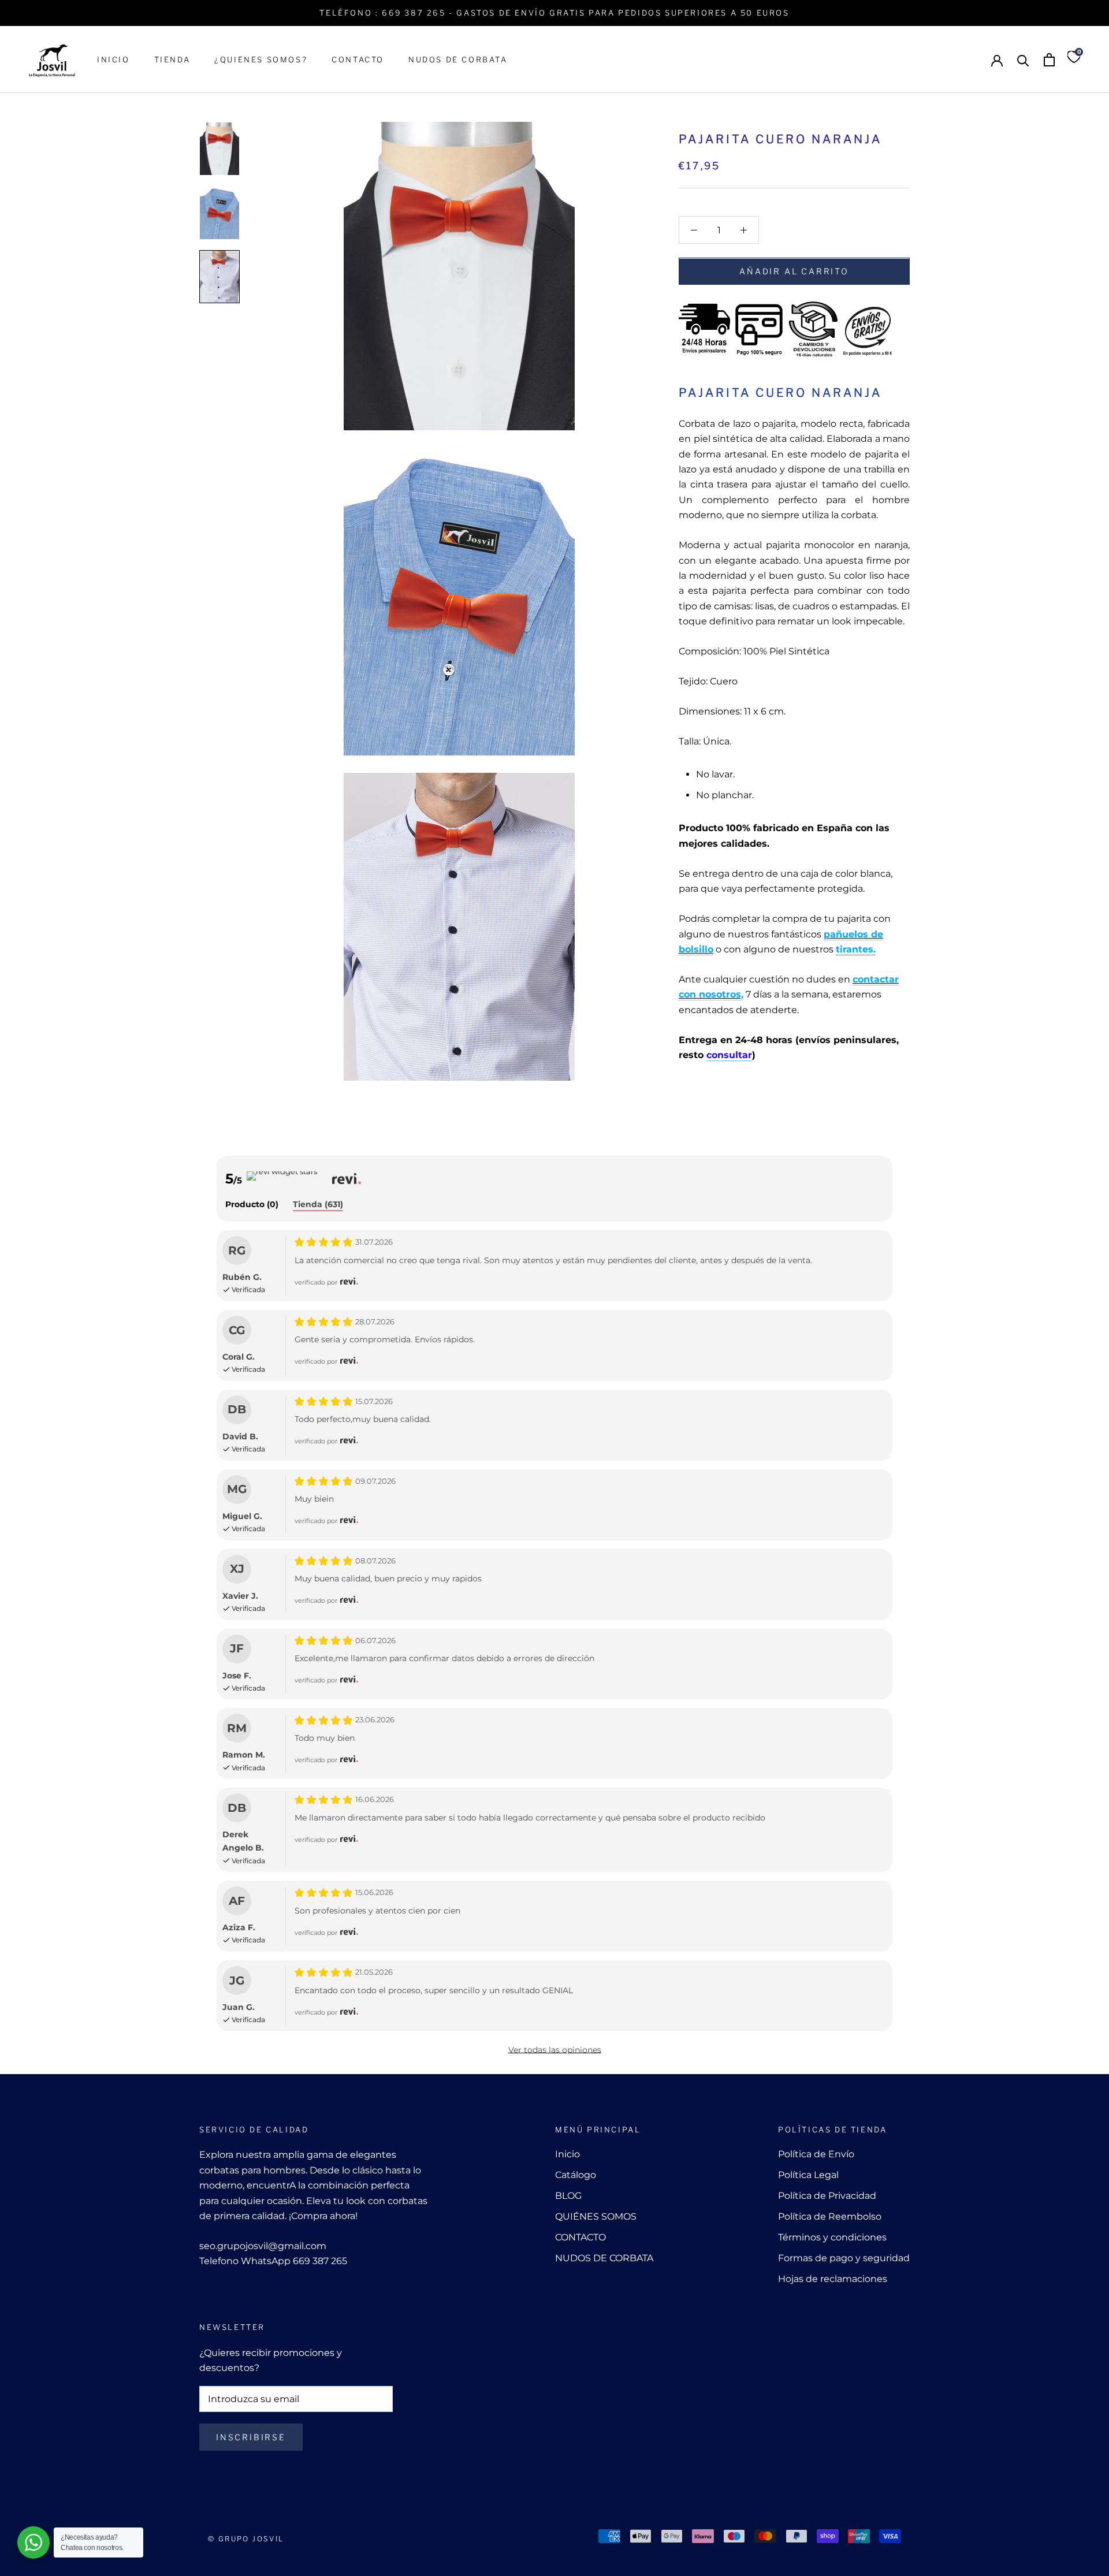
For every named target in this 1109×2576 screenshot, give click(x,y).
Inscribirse (251, 2437)
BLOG (568, 2196)
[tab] (252, 1205)
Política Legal (808, 2175)
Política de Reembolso (830, 2216)
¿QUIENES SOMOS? (261, 59)
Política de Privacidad (827, 2196)
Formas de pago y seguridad (844, 2258)
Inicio (567, 2154)
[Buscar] (1023, 60)
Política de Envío (816, 2154)
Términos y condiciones (832, 2237)
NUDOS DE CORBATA (458, 59)
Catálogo (576, 2175)
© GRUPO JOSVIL (246, 2539)
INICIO (113, 59)
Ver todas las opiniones (555, 2050)
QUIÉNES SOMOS (596, 2216)
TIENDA (172, 59)
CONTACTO (358, 59)
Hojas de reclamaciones (833, 2279)
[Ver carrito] (1049, 60)
